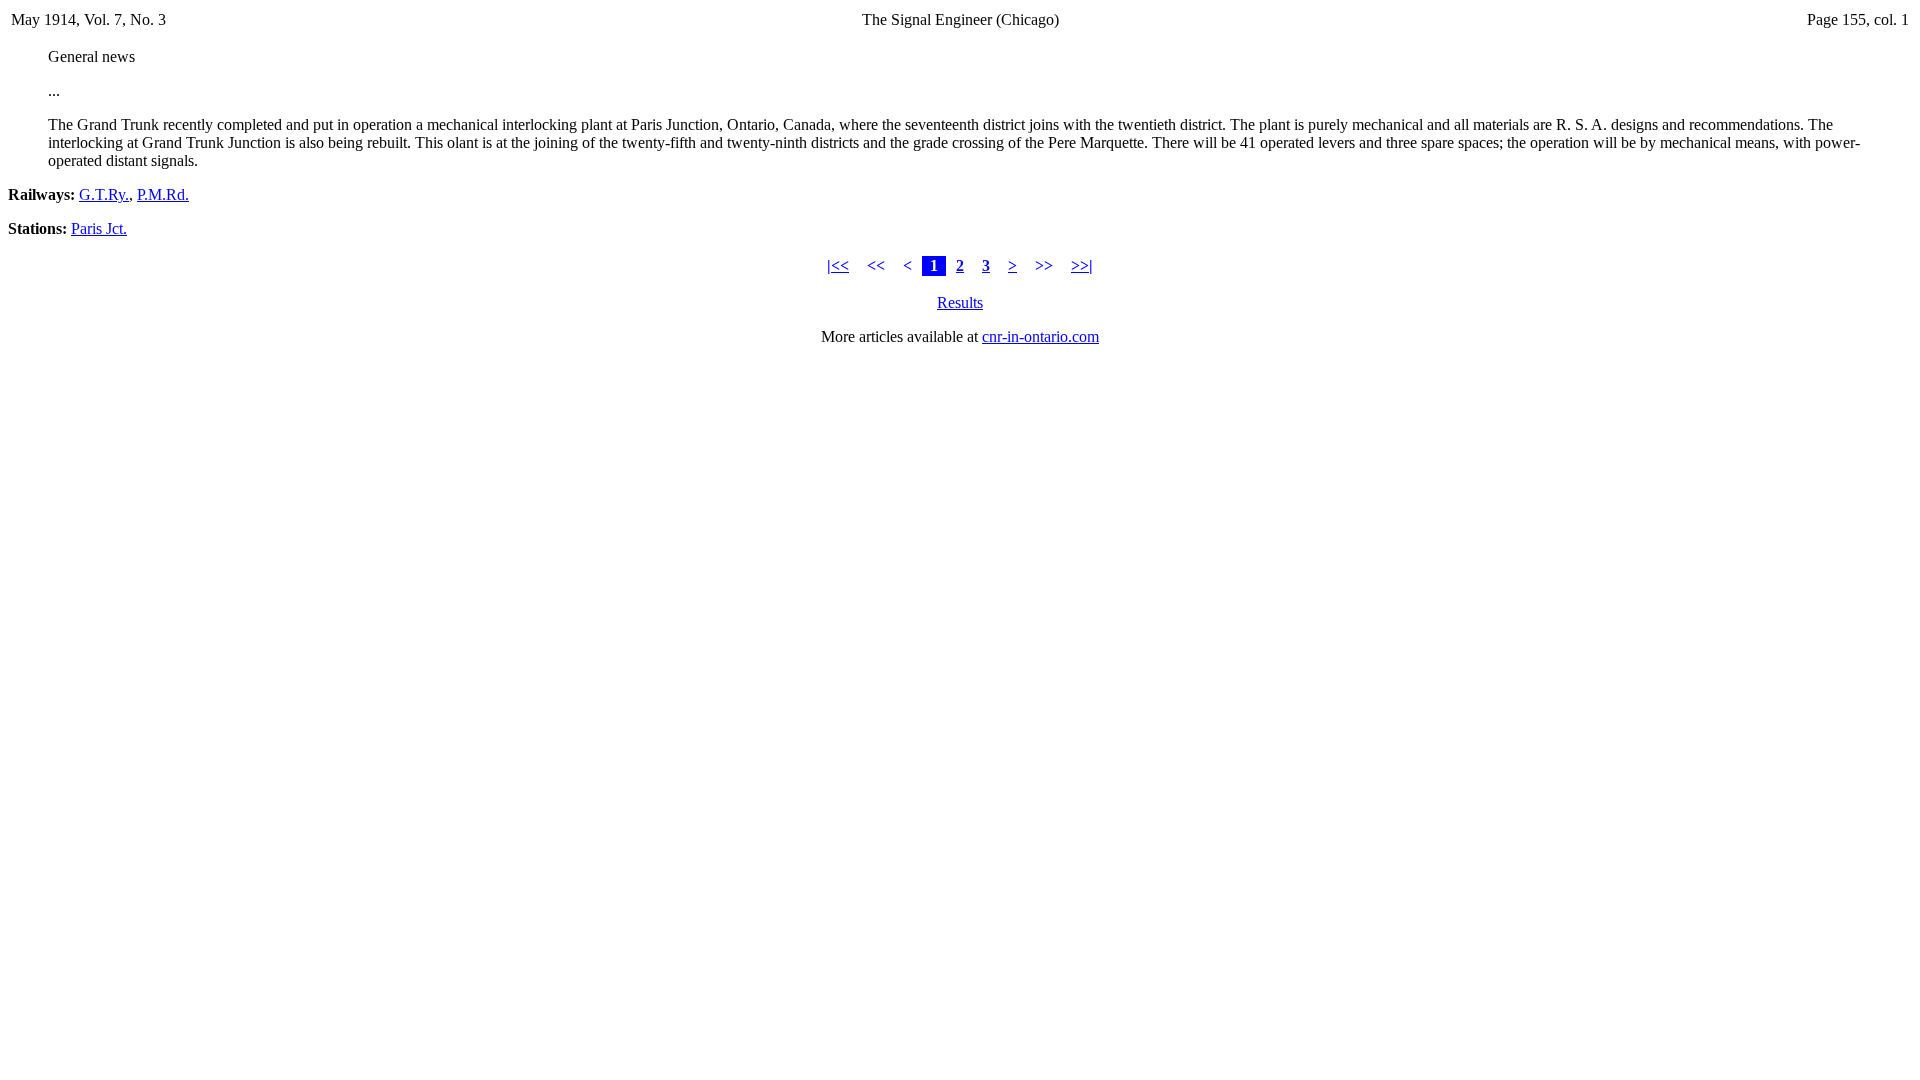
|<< (838, 265)
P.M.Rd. (163, 194)
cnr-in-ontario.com (1040, 336)
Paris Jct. (99, 228)
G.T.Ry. (104, 194)
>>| (1082, 265)
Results (960, 302)
